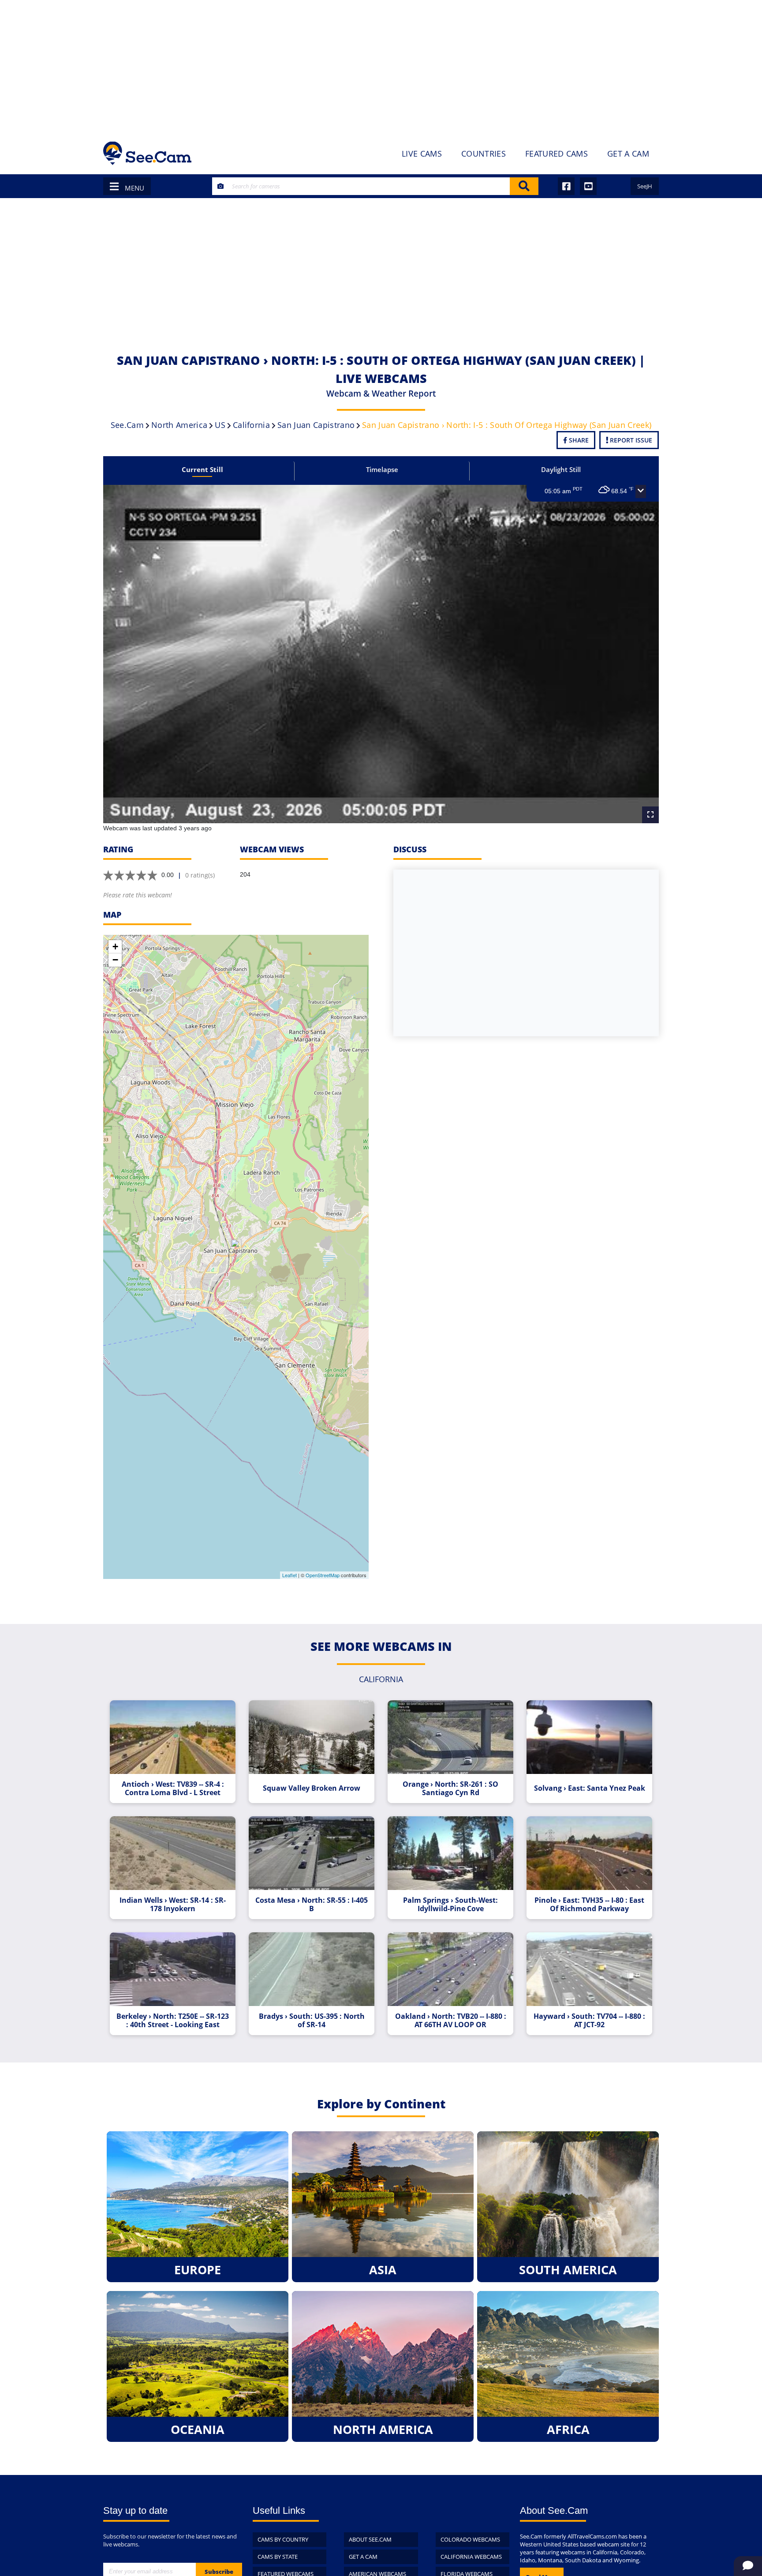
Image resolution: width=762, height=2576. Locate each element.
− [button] (115, 960)
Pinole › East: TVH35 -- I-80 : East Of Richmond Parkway (589, 1905)
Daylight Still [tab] (561, 469)
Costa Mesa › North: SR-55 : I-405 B (312, 1905)
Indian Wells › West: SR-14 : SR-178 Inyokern (173, 1905)
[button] (641, 491)
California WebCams (471, 2557)
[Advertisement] (381, 66)
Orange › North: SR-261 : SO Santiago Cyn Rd (450, 1789)
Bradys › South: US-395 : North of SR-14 (312, 2021)
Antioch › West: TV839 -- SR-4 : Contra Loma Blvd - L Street (173, 1789)
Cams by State (278, 2557)
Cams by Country (283, 2539)
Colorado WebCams (470, 2539)
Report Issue (630, 440)
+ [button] (115, 947)
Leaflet (289, 1575)
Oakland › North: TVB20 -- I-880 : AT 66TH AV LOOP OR (451, 2021)
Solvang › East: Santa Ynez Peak (590, 1788)
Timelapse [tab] (382, 469)
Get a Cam (363, 2557)
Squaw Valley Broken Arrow (312, 1788)
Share (578, 440)
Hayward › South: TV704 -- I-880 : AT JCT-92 (589, 2021)
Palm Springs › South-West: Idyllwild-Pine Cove (450, 1905)
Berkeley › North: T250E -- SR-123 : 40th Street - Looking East (173, 2021)
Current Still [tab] (202, 469)
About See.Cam (370, 2539)
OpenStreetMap (323, 1575)
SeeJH (645, 186)
